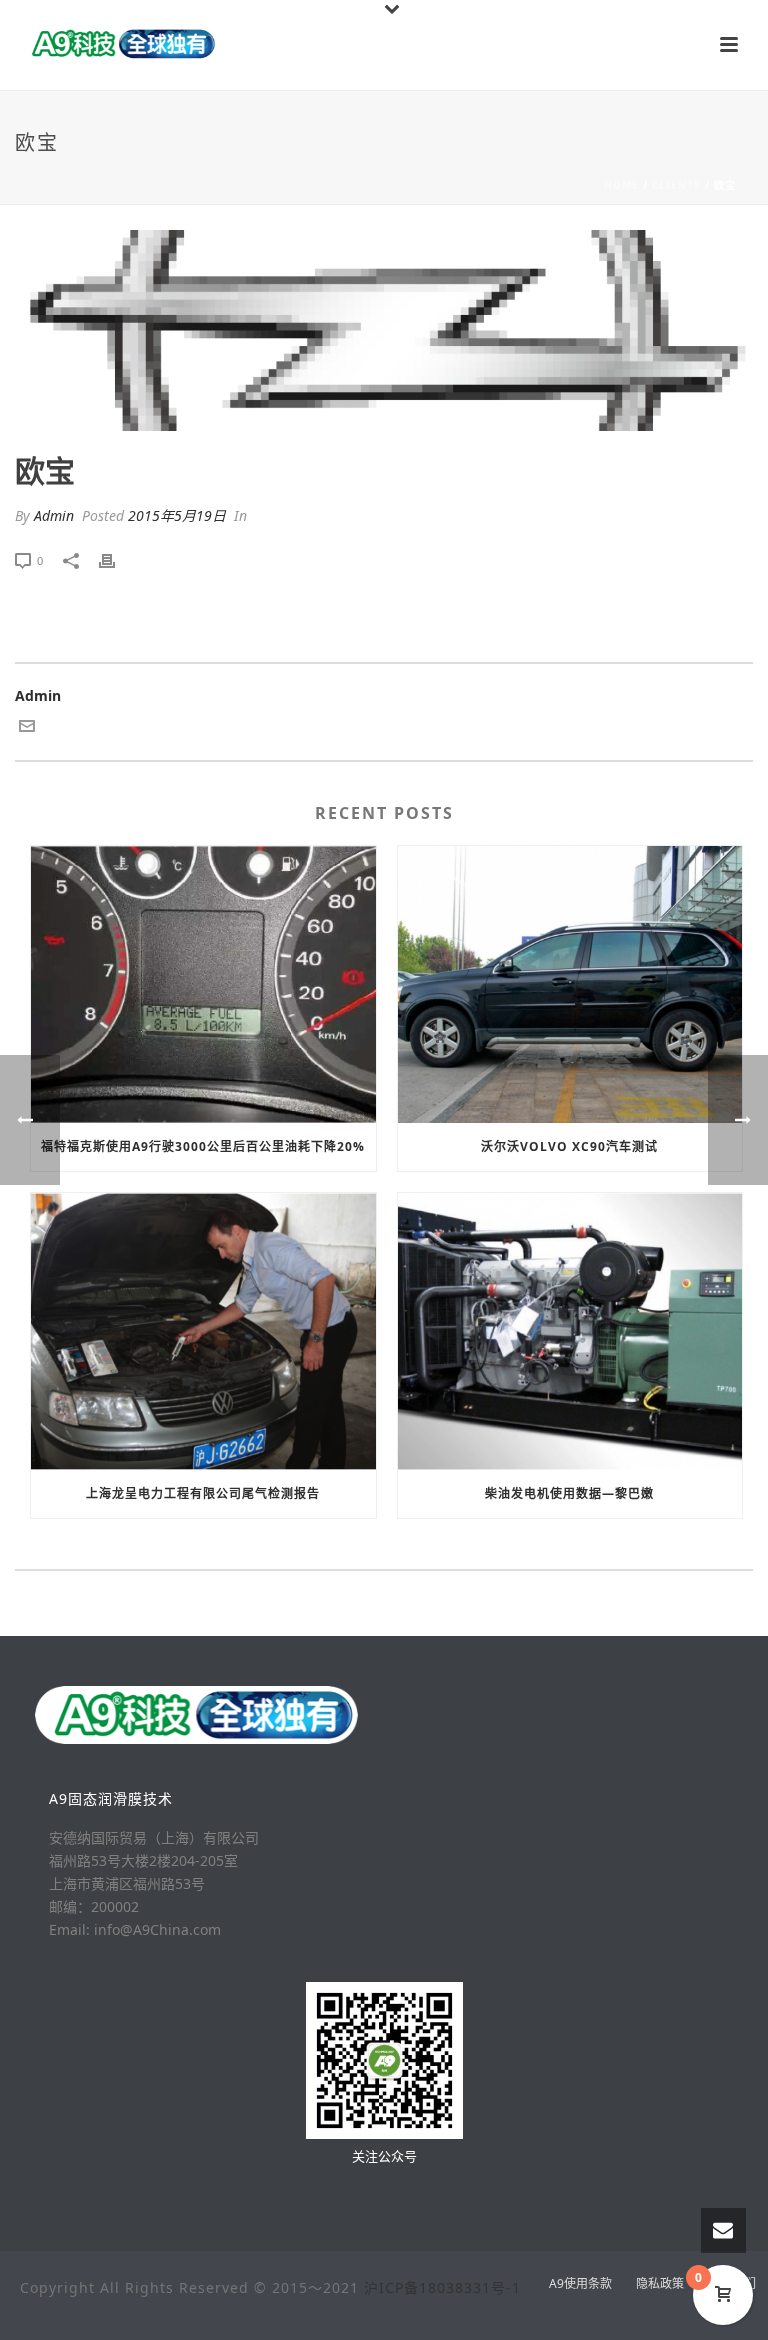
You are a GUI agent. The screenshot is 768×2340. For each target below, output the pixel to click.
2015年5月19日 (177, 515)
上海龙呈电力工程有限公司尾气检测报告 (203, 1493)
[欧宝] (384, 330)
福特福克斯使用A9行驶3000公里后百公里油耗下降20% (203, 1146)
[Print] (117, 559)
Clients (676, 185)
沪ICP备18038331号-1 (442, 2287)
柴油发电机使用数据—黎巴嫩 (569, 1493)
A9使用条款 (580, 2284)
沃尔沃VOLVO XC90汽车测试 (569, 1146)
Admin (54, 515)
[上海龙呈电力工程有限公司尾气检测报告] (203, 1331)
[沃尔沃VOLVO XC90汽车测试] (570, 984)
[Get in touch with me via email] (27, 728)
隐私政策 (660, 2284)
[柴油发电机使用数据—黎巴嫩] (570, 1331)
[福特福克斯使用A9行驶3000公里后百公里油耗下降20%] (203, 984)
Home (621, 185)
